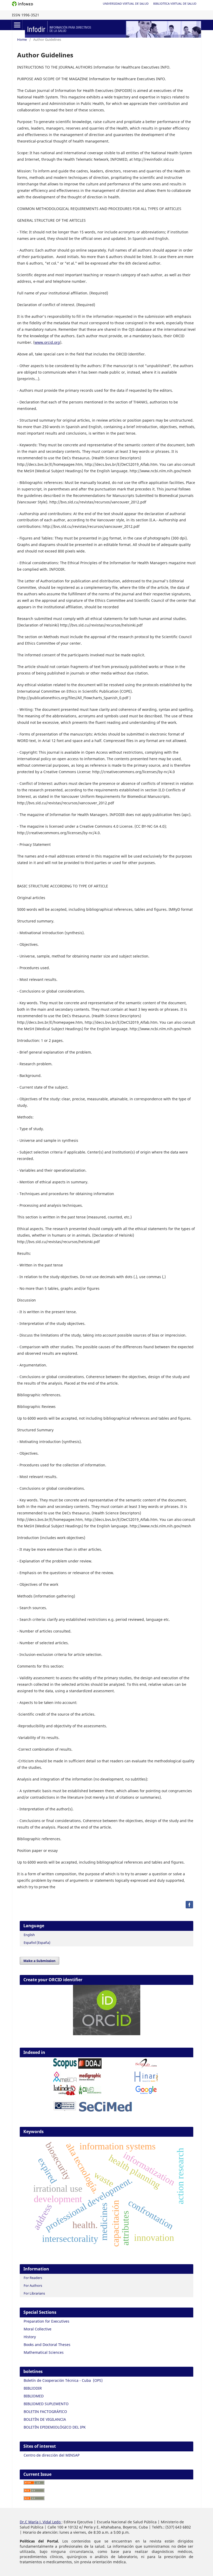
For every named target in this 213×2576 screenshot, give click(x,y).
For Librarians (34, 2293)
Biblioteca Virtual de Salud (175, 4)
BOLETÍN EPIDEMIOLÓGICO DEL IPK (55, 2427)
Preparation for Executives (46, 2321)
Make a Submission (39, 1961)
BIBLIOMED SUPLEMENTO (46, 2404)
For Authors (33, 2285)
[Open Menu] (17, 25)
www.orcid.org (47, 342)
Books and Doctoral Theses (47, 2345)
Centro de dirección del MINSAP (52, 2455)
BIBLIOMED (34, 2396)
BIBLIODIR (33, 2388)
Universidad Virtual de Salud (126, 4)
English (29, 1935)
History (30, 2337)
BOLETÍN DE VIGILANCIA (45, 2419)
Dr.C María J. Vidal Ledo (41, 2522)
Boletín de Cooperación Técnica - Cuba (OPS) (63, 2380)
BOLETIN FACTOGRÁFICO (45, 2412)
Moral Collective (38, 2329)
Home (22, 39)
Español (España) (37, 1943)
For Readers (33, 2278)
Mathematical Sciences (44, 2352)
